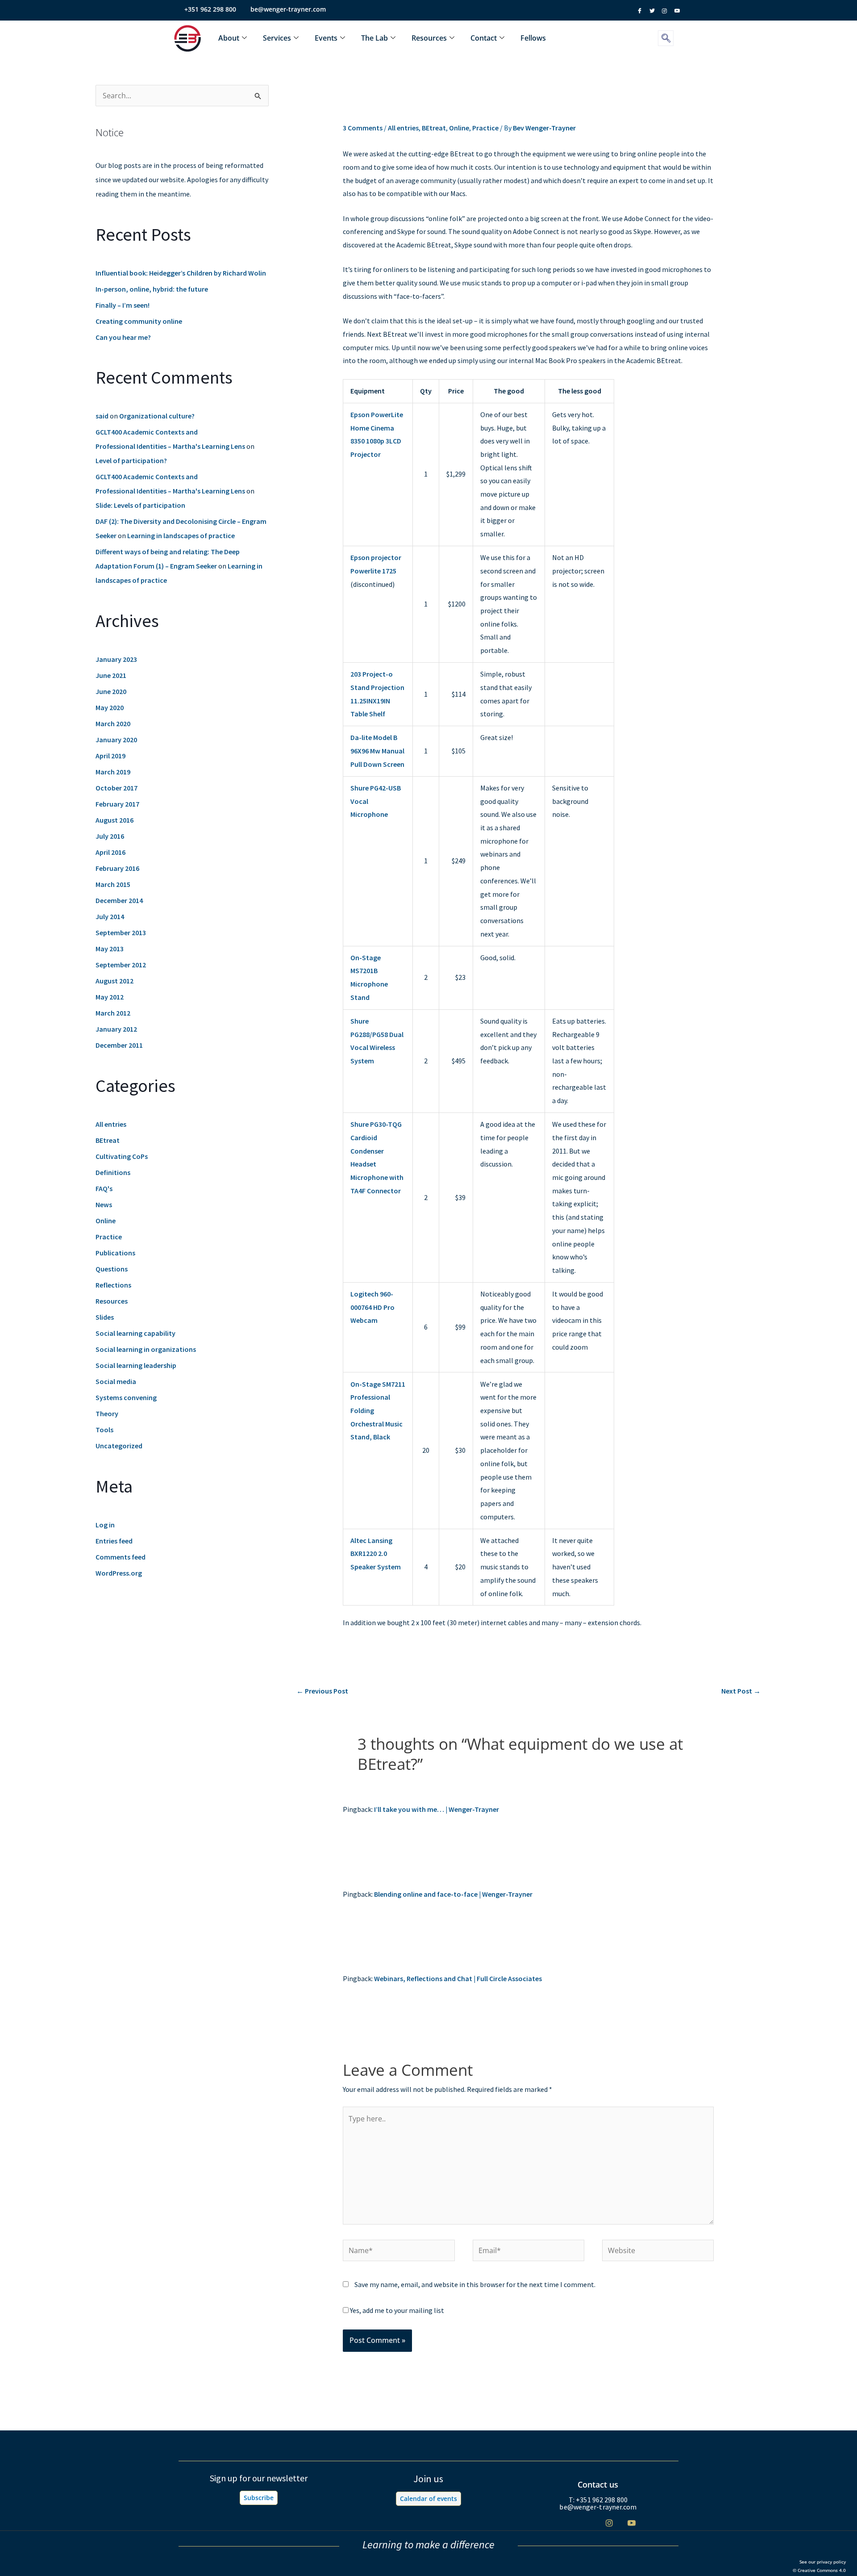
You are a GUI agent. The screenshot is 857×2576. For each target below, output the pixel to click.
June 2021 (111, 675)
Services (277, 38)
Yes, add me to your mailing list (396, 2310)
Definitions (113, 1172)
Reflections (113, 1285)
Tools (104, 1430)
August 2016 (114, 820)
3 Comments (363, 128)
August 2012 (114, 981)
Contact (484, 38)
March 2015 (113, 884)
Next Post (741, 1691)
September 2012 (121, 965)
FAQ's (104, 1188)
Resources (429, 38)
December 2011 (119, 1045)
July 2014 (110, 916)
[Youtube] (631, 2523)
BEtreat (108, 1140)
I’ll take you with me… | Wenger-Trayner (437, 1809)
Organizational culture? (157, 416)
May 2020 (110, 707)
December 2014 (119, 900)
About (229, 38)
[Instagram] (609, 2523)
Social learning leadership (136, 1365)
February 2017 (117, 804)
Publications (115, 1253)
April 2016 (110, 852)
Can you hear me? (123, 337)
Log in (105, 1525)
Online (106, 1221)
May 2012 (110, 997)
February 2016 (117, 868)
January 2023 (116, 659)
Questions (112, 1269)
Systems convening (126, 1397)
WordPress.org (119, 1573)
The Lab (374, 38)
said (102, 416)
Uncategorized (119, 1446)
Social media (116, 1381)
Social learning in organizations (146, 1349)
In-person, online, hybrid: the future (152, 289)
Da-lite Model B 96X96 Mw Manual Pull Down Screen (377, 751)
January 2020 (116, 740)
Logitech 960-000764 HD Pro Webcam (372, 1307)
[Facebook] (564, 2523)
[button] (666, 38)
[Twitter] (587, 2523)
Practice (109, 1237)
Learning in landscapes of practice (181, 535)
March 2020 (113, 723)
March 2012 (113, 1013)
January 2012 (116, 1029)
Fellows (533, 38)
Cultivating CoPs (122, 1156)
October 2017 (116, 788)
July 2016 (110, 836)
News (104, 1204)
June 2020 (111, 691)
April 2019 (110, 756)
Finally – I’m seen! (123, 305)
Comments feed (121, 1557)
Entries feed (114, 1541)
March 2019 (113, 772)
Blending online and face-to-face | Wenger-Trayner (453, 1894)
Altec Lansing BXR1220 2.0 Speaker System (376, 1554)
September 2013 (121, 933)
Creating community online (139, 321)
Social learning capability (135, 1333)
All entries (111, 1124)
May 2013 (110, 949)
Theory (107, 1413)
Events (326, 38)
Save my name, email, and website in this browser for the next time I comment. (475, 2284)
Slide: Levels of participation (140, 505)
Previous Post (322, 1691)
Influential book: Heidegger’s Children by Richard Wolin (181, 273)
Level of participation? (131, 460)
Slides (105, 1317)
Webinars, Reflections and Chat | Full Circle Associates (458, 1978)
